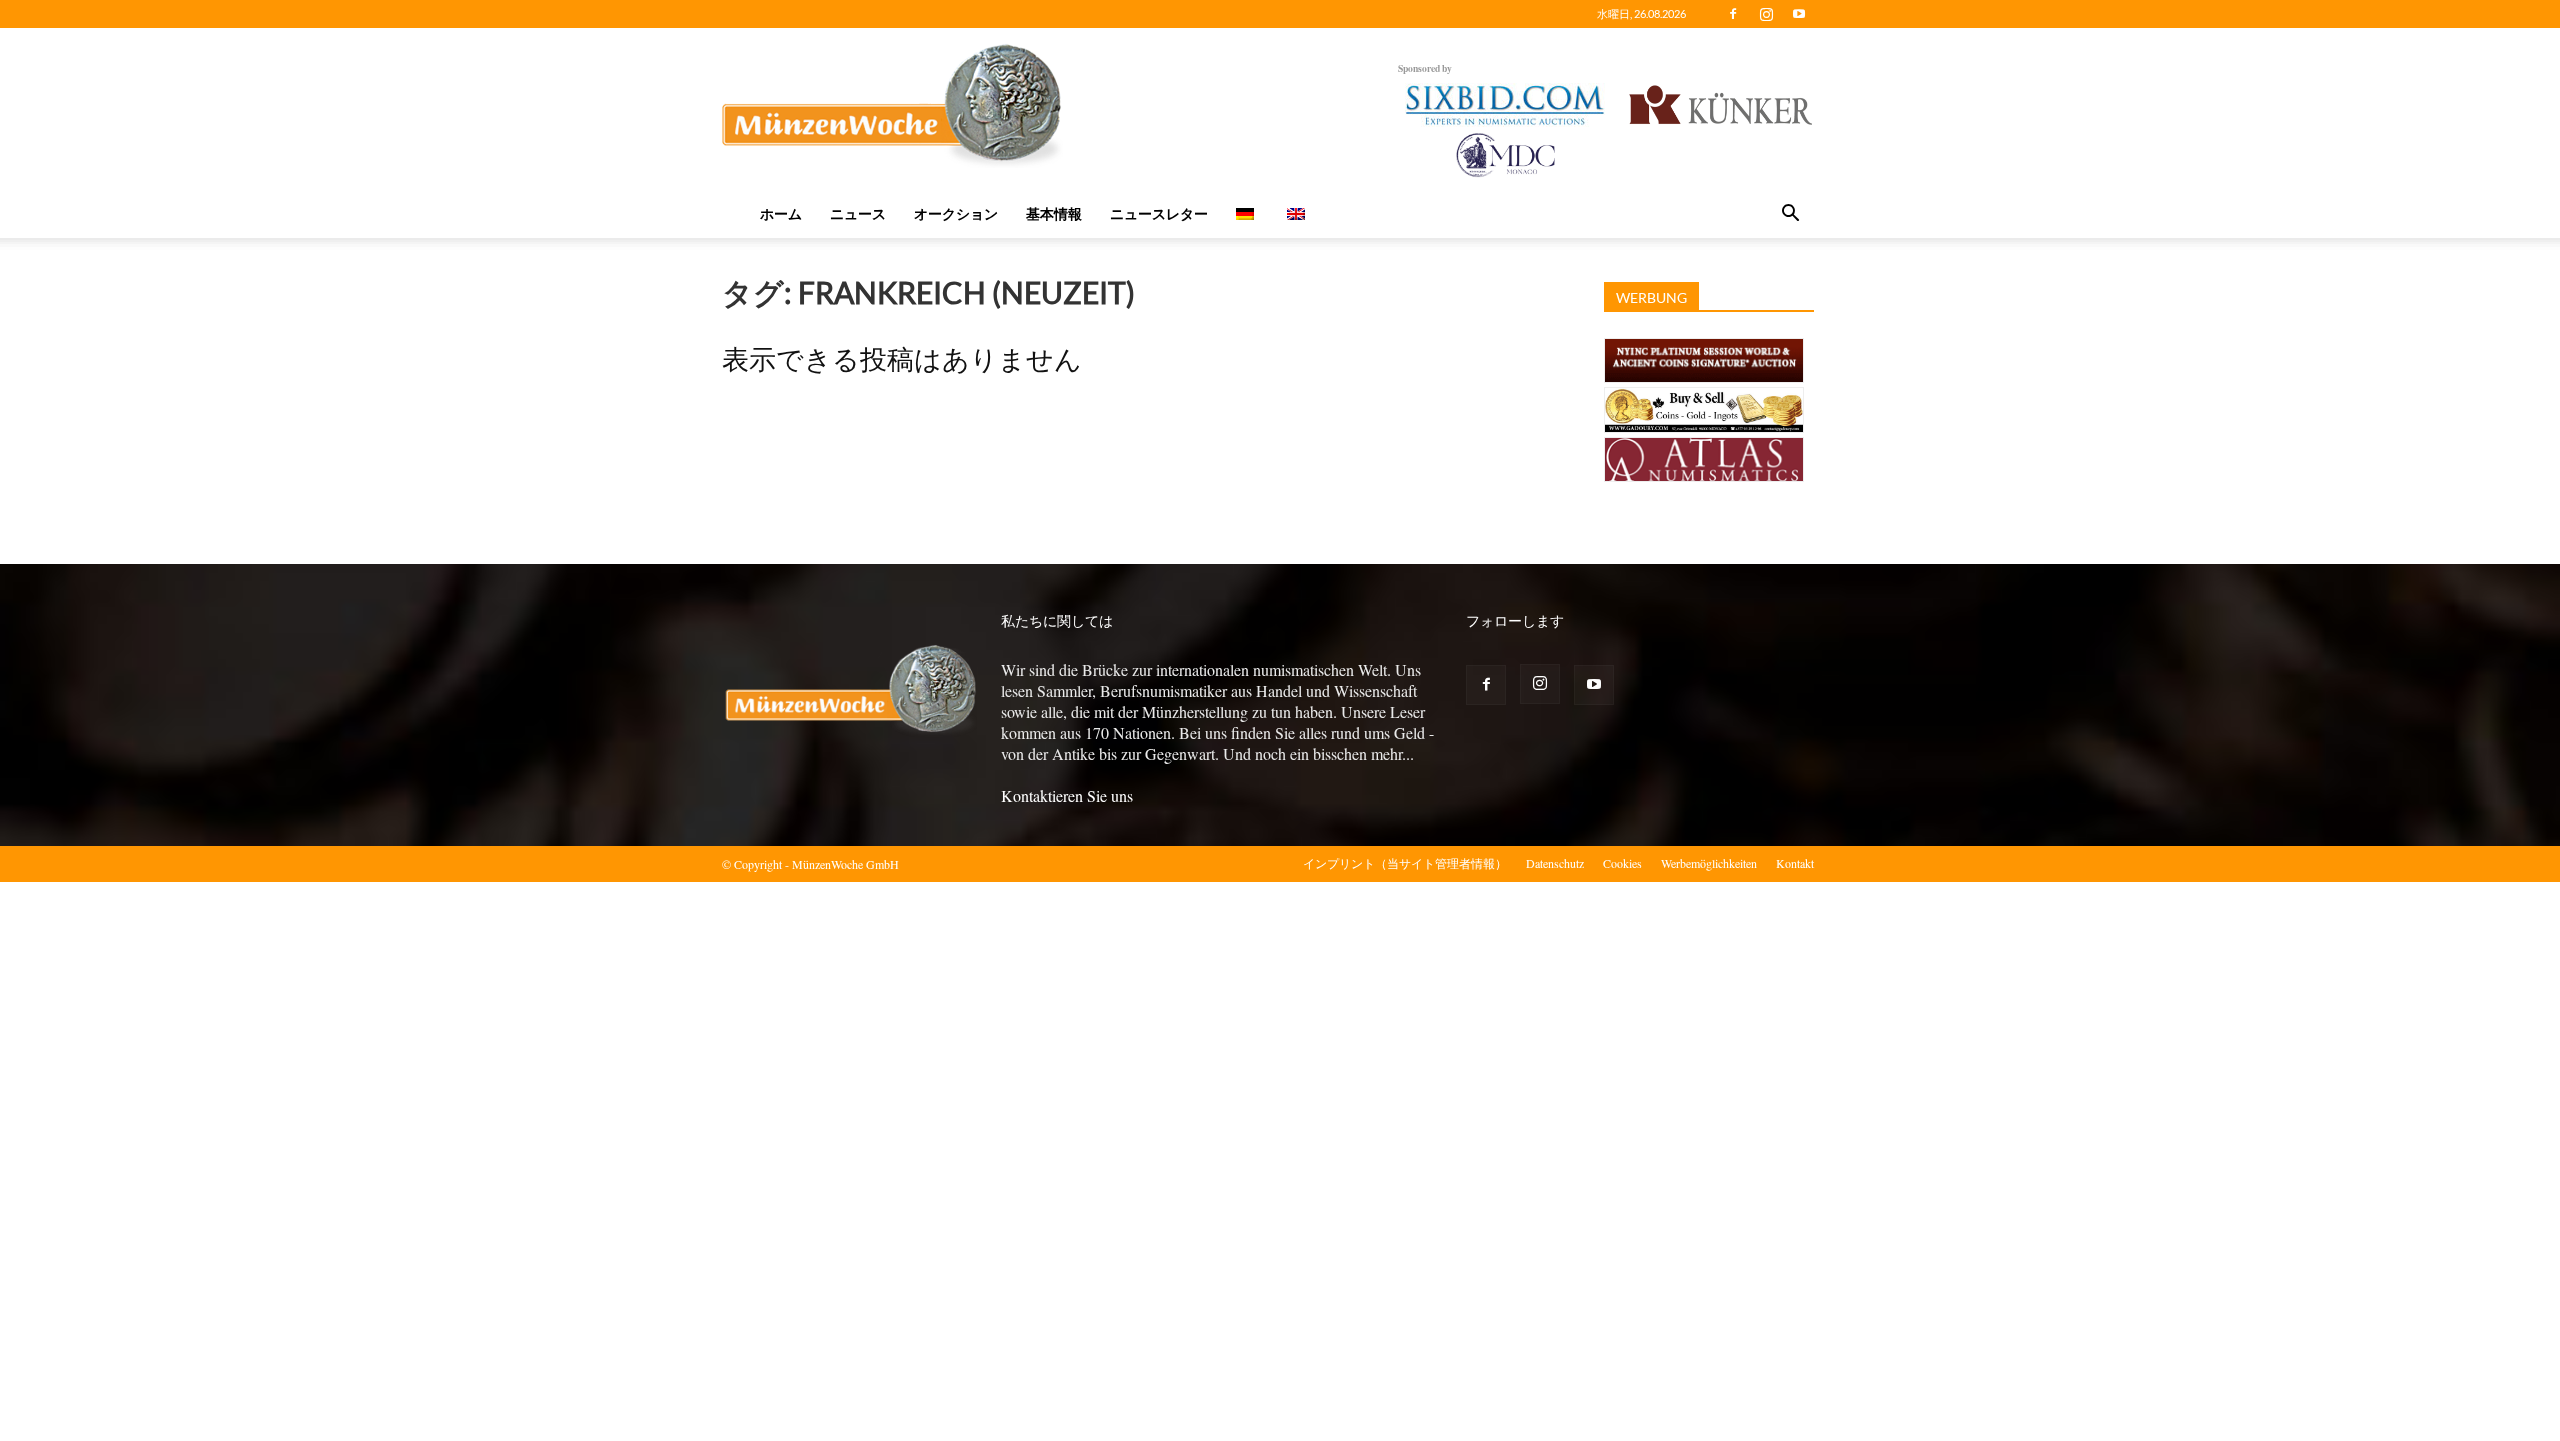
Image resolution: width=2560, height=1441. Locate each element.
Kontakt (1795, 863)
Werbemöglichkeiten (1709, 863)
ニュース (858, 213)
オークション (956, 213)
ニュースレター (1159, 213)
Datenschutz (1555, 863)
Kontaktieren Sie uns (1067, 795)
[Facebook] (1733, 14)
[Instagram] (1766, 14)
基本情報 (1054, 213)
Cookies (1622, 863)
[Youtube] (1799, 14)
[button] (1790, 215)
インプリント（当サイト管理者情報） (1405, 863)
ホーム (781, 213)
